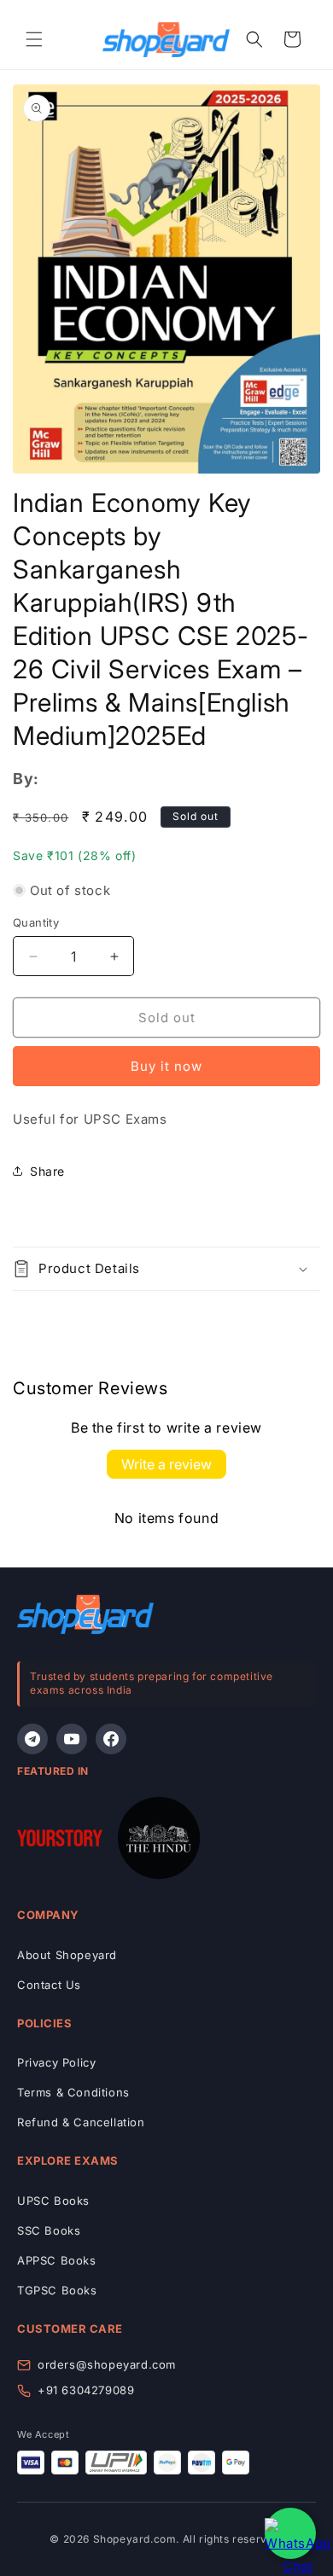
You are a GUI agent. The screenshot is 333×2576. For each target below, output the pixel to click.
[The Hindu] (159, 1841)
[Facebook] (111, 1739)
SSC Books (49, 2230)
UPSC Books (53, 2201)
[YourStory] (60, 1841)
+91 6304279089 (86, 2390)
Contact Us (49, 1985)
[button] (34, 39)
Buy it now (166, 1066)
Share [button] (47, 1171)
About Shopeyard (67, 1955)
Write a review (166, 1464)
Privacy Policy (56, 2062)
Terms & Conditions (73, 2092)
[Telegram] (32, 1739)
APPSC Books (57, 2260)
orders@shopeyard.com (107, 2364)
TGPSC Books (57, 2290)
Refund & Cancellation (81, 2122)
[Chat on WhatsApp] (290, 2533)
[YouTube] (72, 1739)
